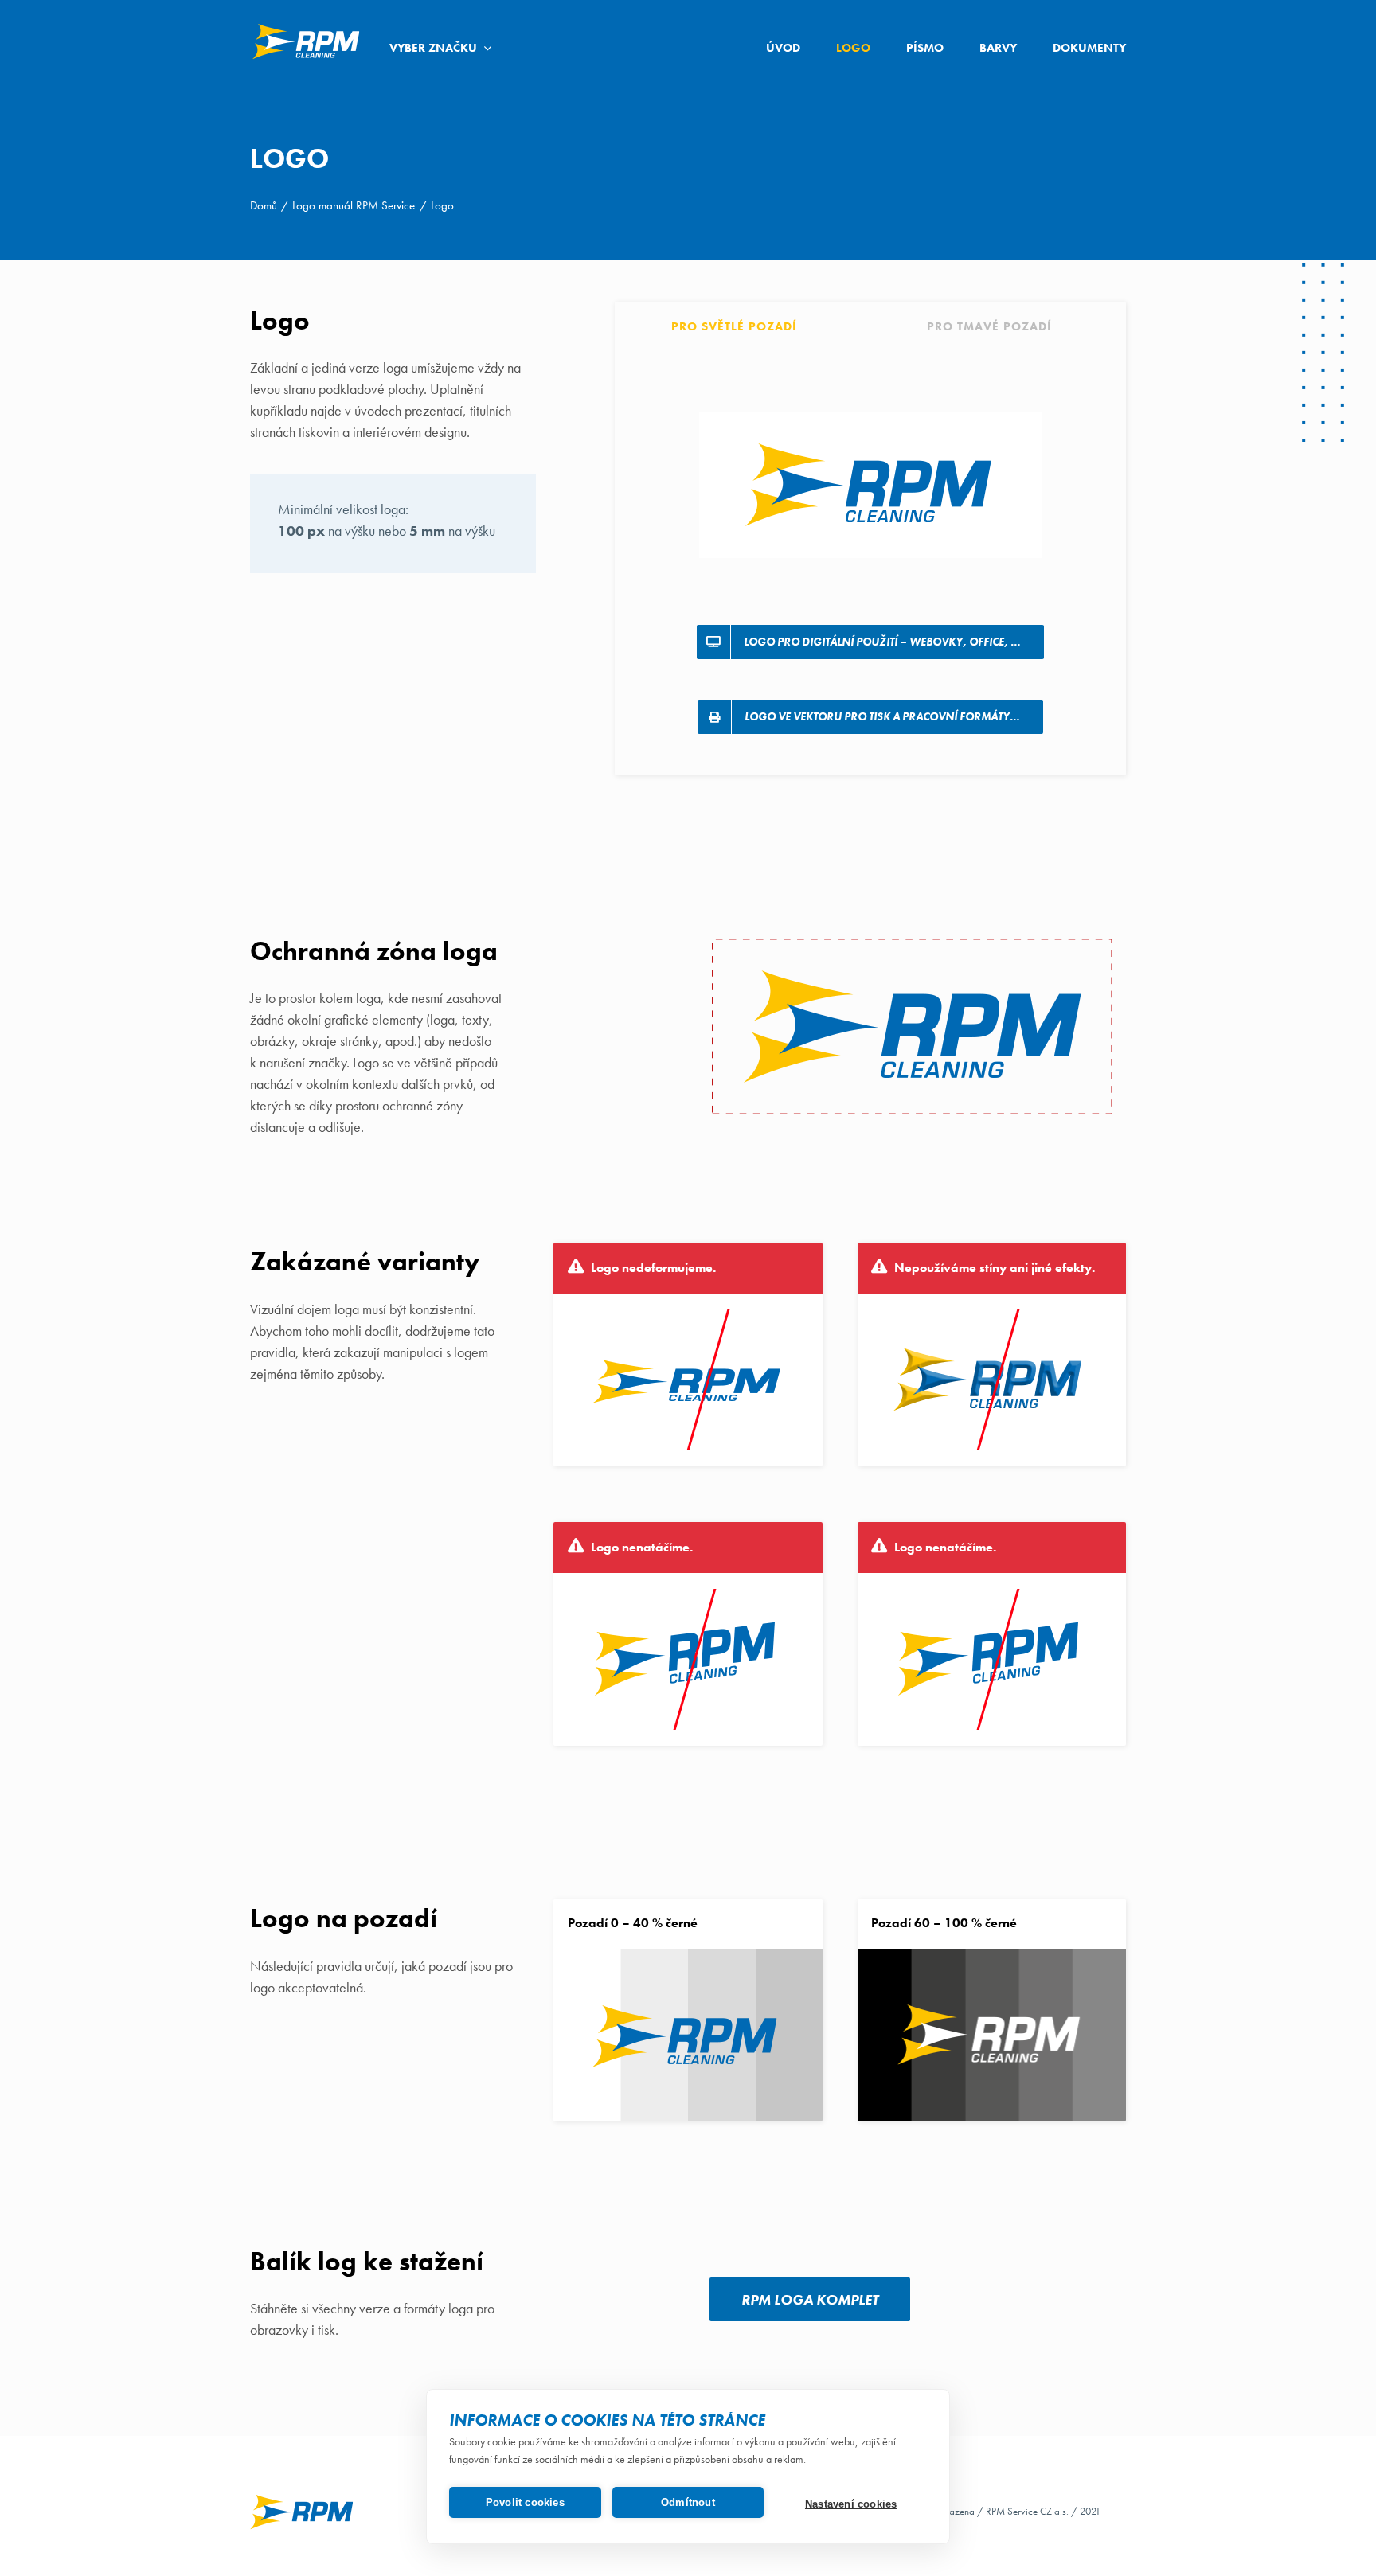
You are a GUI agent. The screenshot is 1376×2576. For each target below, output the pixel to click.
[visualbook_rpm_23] (302, 2499)
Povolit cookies (525, 2502)
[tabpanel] (870, 560)
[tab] (743, 324)
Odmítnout (688, 2502)
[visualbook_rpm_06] (306, 27)
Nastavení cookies (851, 2504)
